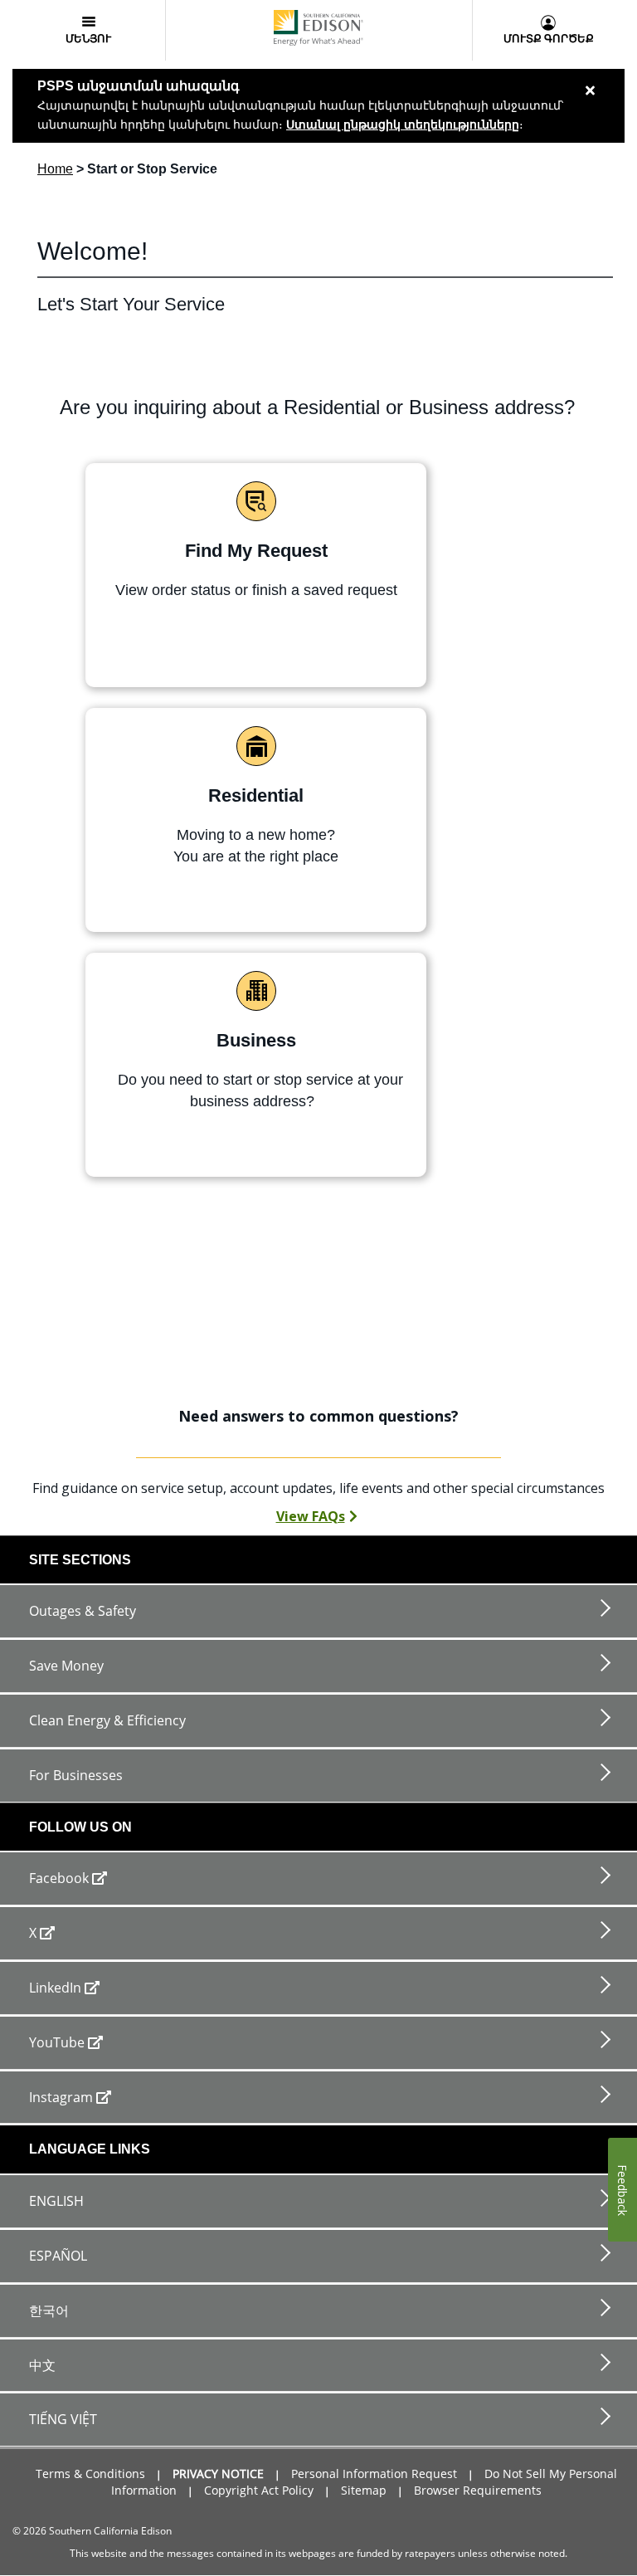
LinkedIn (55, 1988)
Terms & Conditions (90, 2474)
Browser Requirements (478, 2490)
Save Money (66, 1666)
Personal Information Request (374, 2474)
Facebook (59, 1878)
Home (55, 169)
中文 (42, 2365)
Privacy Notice (218, 2474)
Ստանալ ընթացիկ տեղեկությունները (403, 124)
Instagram (61, 2097)
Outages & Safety (83, 1611)
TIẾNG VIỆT (63, 2419)
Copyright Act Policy (259, 2490)
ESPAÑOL (58, 2256)
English (56, 2201)
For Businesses (76, 1775)
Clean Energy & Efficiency (107, 1720)
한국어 (49, 2310)
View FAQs (311, 1516)
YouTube (57, 2042)
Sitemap (364, 2490)
